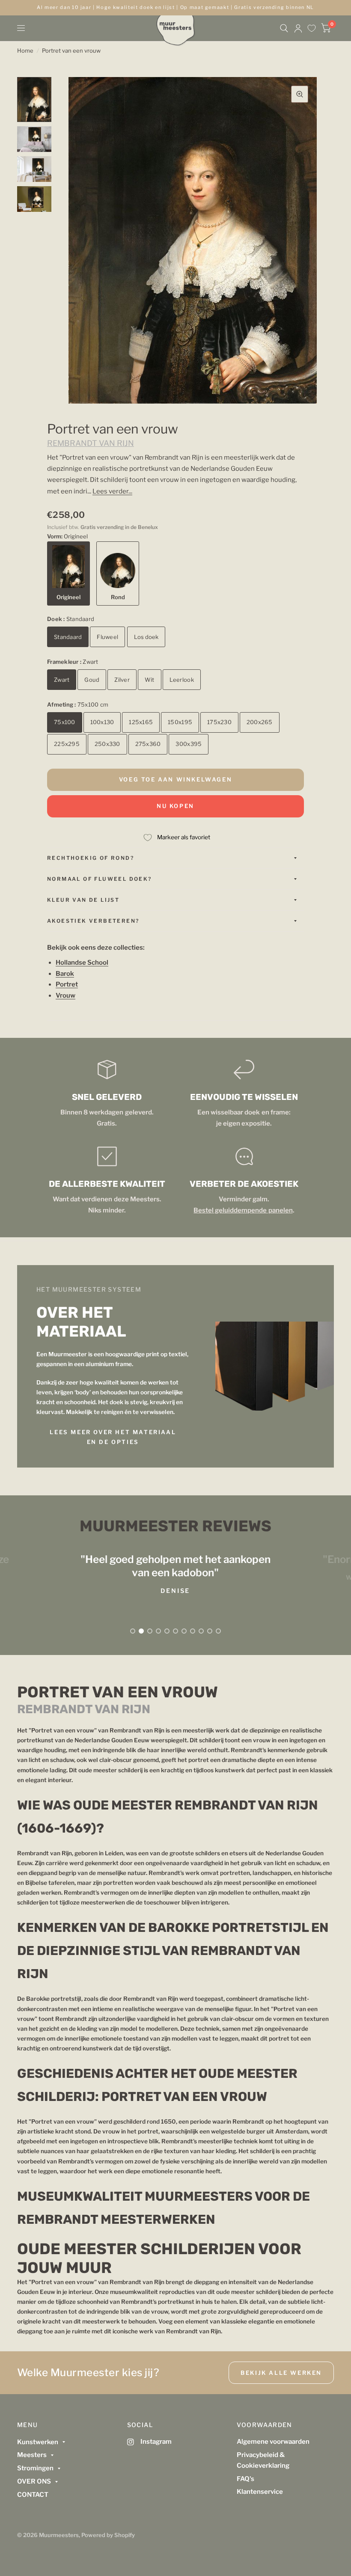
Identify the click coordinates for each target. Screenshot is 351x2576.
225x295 (67, 744)
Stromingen (35, 2468)
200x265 (260, 722)
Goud (92, 680)
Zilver (122, 680)
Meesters (32, 2455)
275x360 (148, 744)
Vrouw (65, 995)
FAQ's (245, 2479)
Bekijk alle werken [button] (281, 2373)
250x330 (107, 744)
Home (25, 51)
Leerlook (182, 680)
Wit (150, 680)
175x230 (219, 722)
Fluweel (107, 637)
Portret (67, 984)
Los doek (146, 637)
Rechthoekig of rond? (91, 858)
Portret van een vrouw (71, 51)
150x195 (180, 722)
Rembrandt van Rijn (91, 443)
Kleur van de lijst (83, 900)
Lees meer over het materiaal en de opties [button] (113, 1437)
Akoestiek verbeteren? (93, 921)
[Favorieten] (312, 28)
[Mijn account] (298, 28)
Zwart (62, 680)
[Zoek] (284, 28)
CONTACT (33, 2495)
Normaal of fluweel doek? (100, 879)
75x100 (65, 722)
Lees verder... (112, 491)
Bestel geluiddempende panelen (243, 1210)
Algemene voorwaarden (273, 2442)
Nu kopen (175, 806)
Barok (65, 974)
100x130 (102, 722)
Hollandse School (82, 963)
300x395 (189, 744)
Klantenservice (260, 2492)
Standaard (68, 637)
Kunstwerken (38, 2442)
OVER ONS (34, 2481)
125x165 (141, 722)
